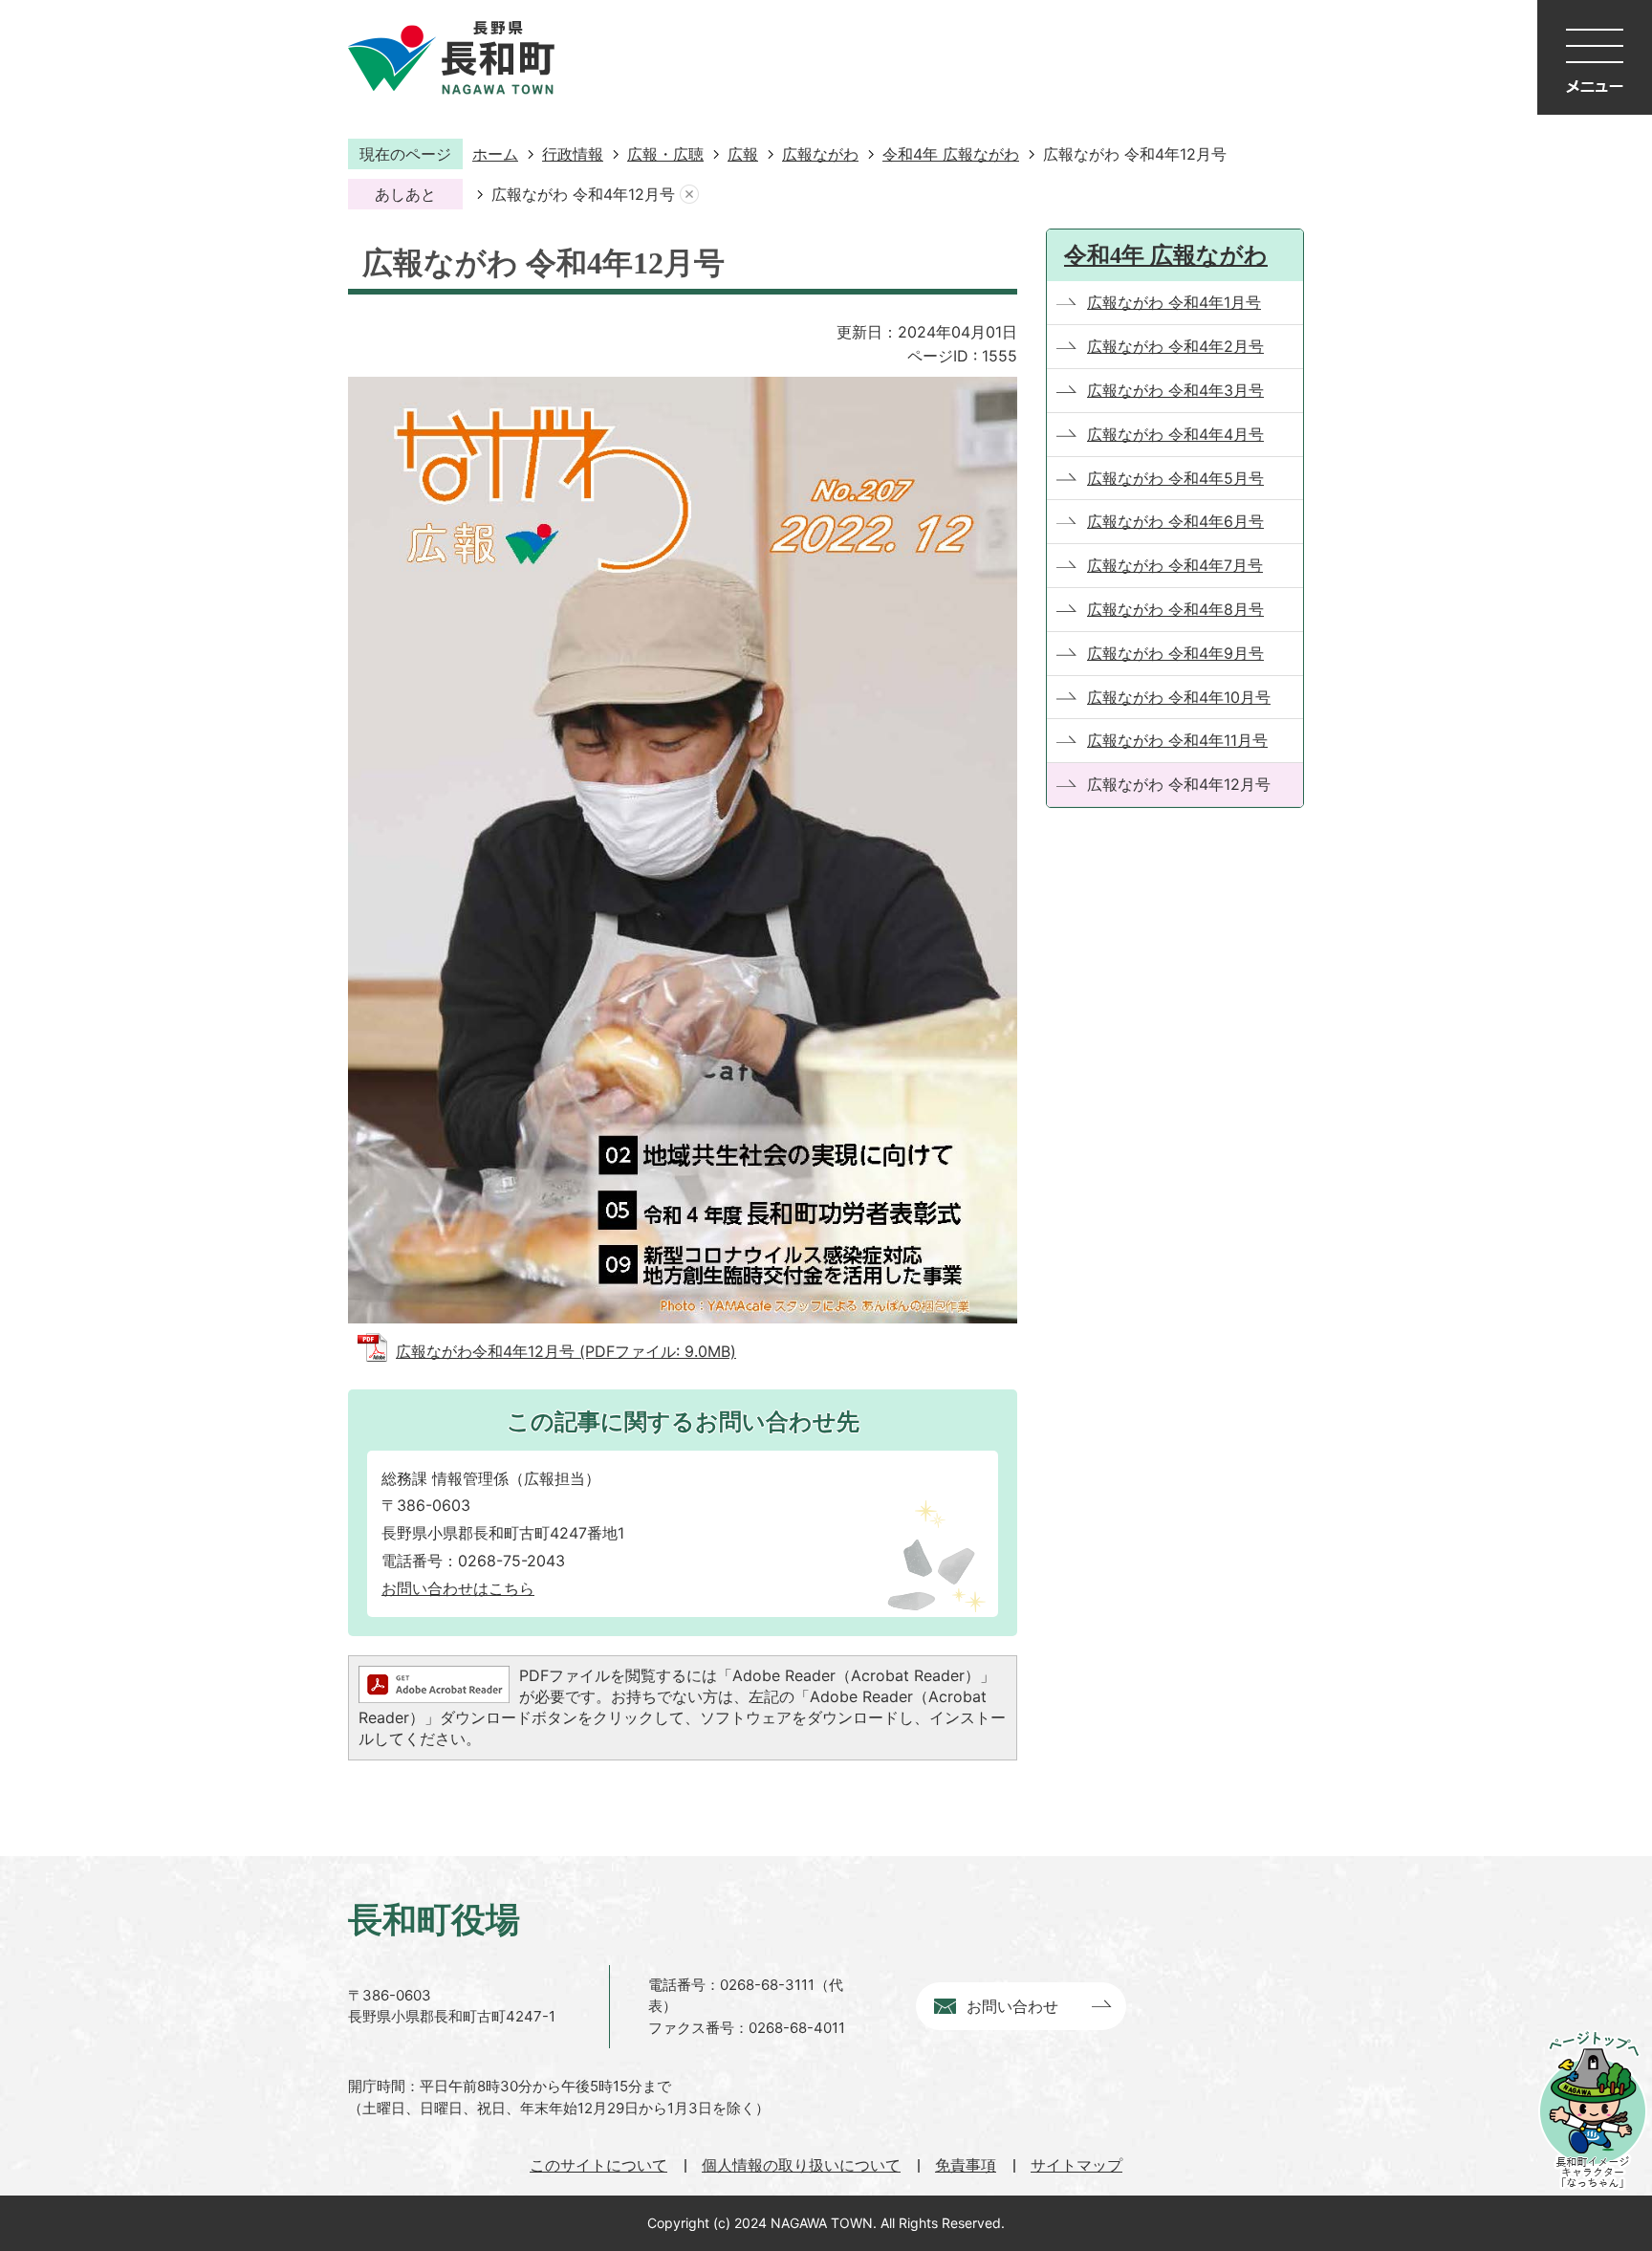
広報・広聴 (665, 154)
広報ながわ (820, 154)
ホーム (495, 154)
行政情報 (573, 154)
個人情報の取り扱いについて (801, 2165)
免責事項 (966, 2165)
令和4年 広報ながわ (951, 154)
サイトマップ (1076, 2165)
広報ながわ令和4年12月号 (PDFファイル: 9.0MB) (566, 1351)
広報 (743, 154)
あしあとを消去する (689, 195)
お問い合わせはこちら (458, 1588)
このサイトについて (598, 2165)
